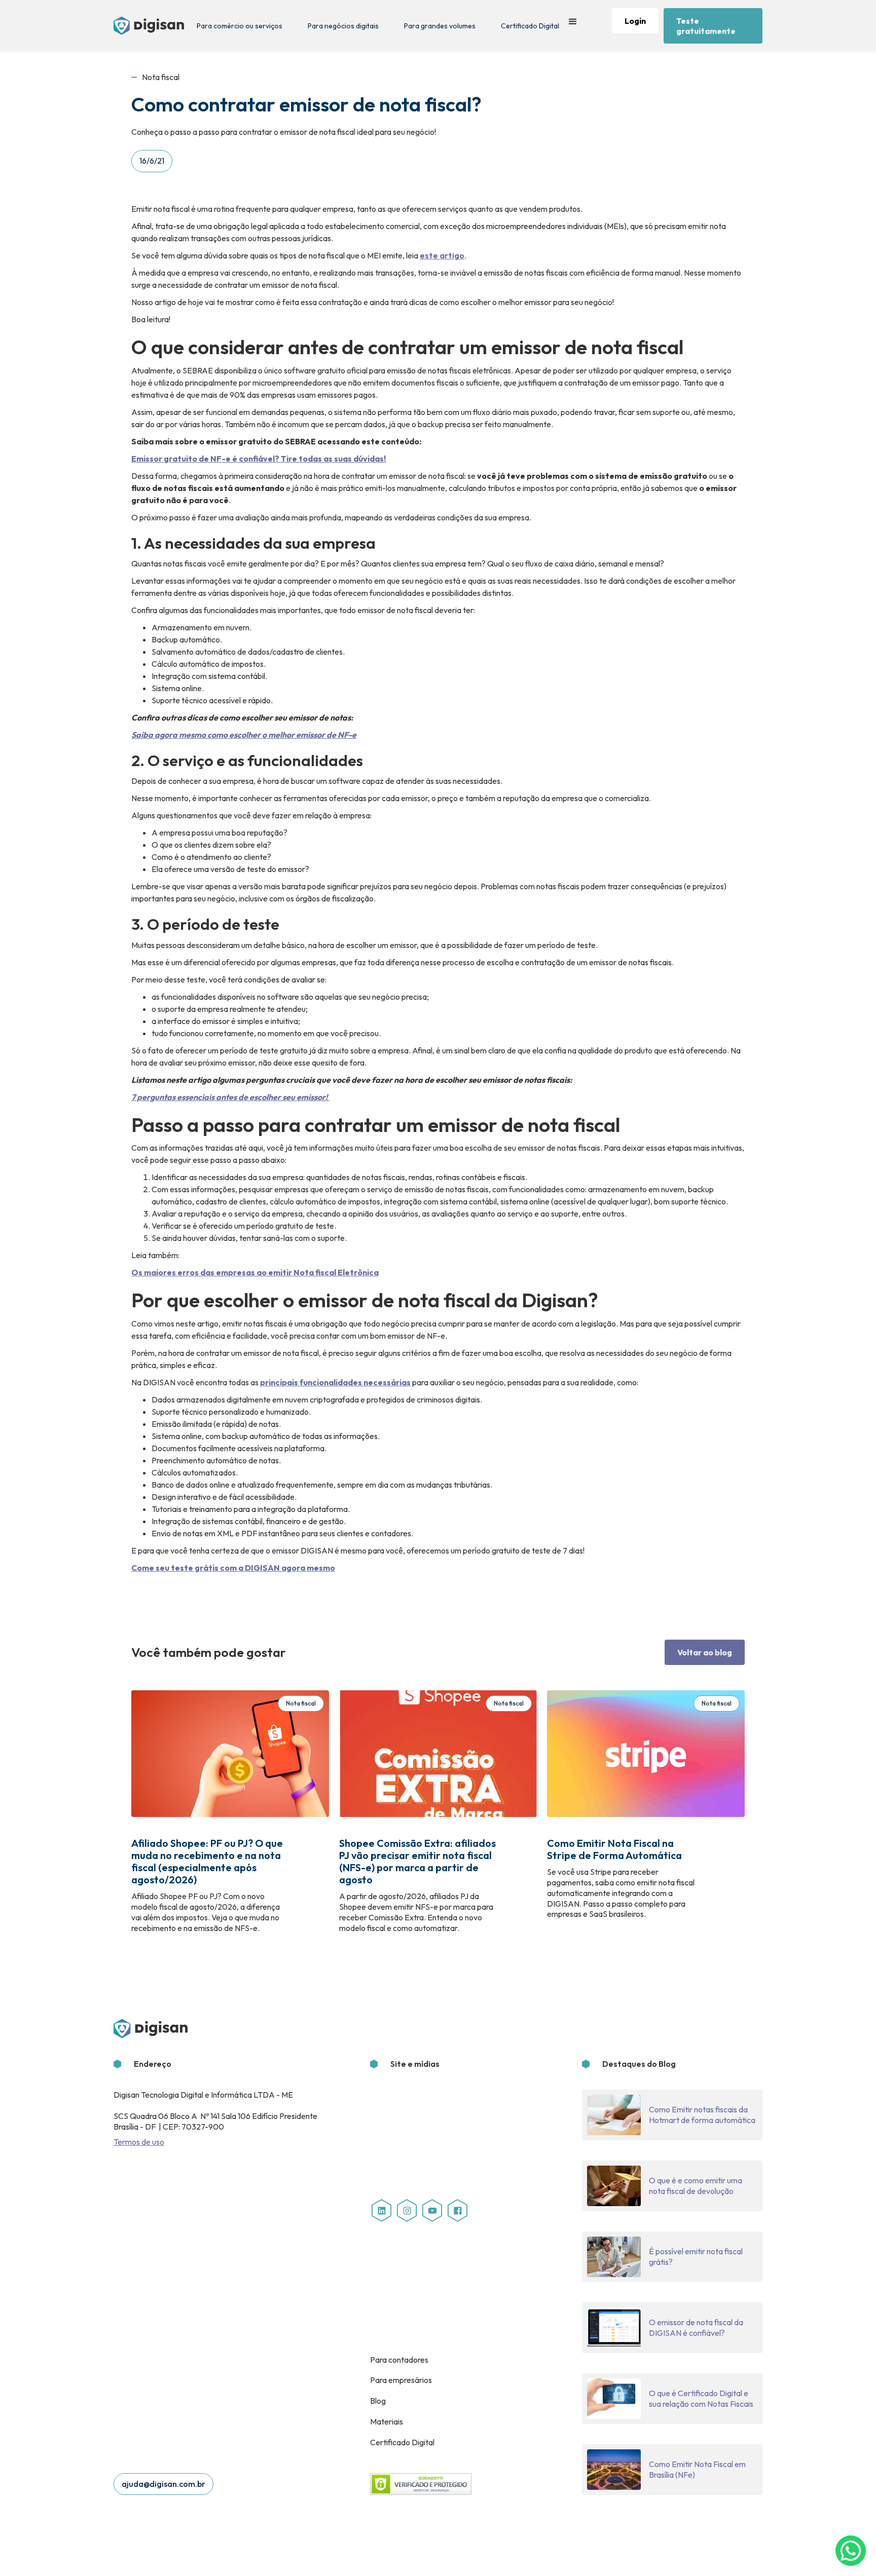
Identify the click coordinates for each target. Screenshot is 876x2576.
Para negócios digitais (343, 26)
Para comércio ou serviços (240, 26)
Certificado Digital (530, 26)
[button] (573, 26)
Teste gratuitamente (706, 26)
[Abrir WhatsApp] (851, 2551)
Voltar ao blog (705, 1652)
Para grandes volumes (440, 26)
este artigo (442, 255)
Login (635, 21)
